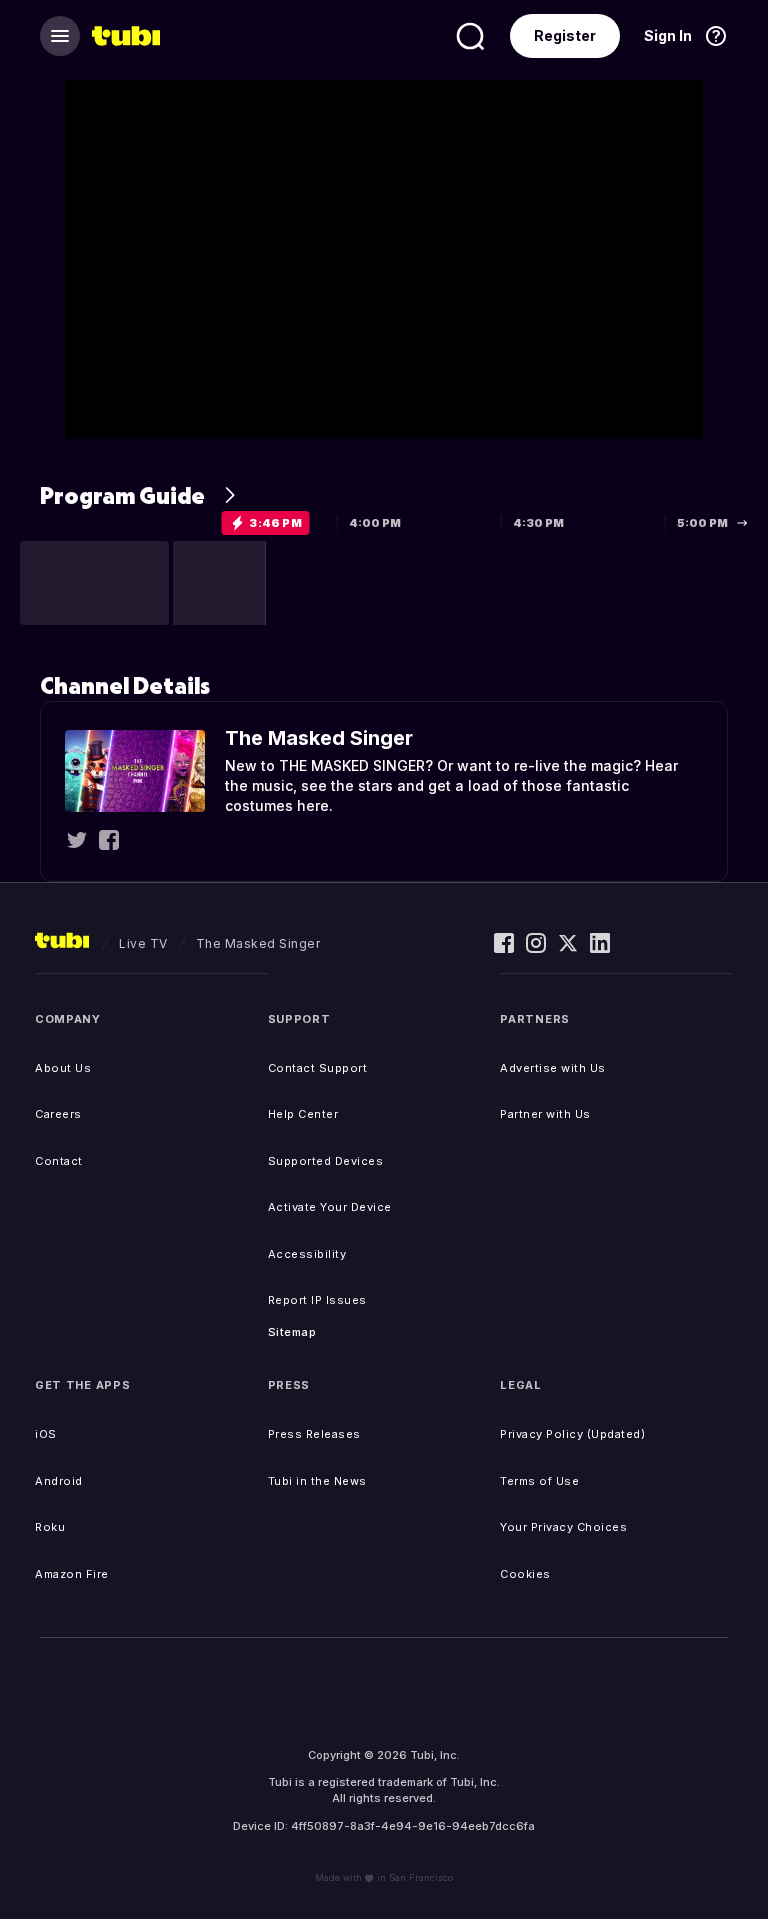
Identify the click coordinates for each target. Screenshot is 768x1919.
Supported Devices (326, 1161)
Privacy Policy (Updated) (572, 1434)
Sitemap (292, 1332)
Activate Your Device (330, 1207)
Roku (50, 1527)
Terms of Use (539, 1481)
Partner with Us (545, 1114)
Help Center (303, 1114)
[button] (94, 583)
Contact (59, 1161)
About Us (63, 1068)
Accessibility (307, 1254)
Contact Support (318, 1068)
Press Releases (314, 1434)
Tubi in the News (317, 1481)
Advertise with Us (553, 1068)
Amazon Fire (72, 1574)
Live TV (143, 943)
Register (565, 35)
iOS (46, 1434)
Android (59, 1481)
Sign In (668, 35)
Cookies (525, 1574)
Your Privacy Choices (563, 1527)
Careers (58, 1114)
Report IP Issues (317, 1300)
